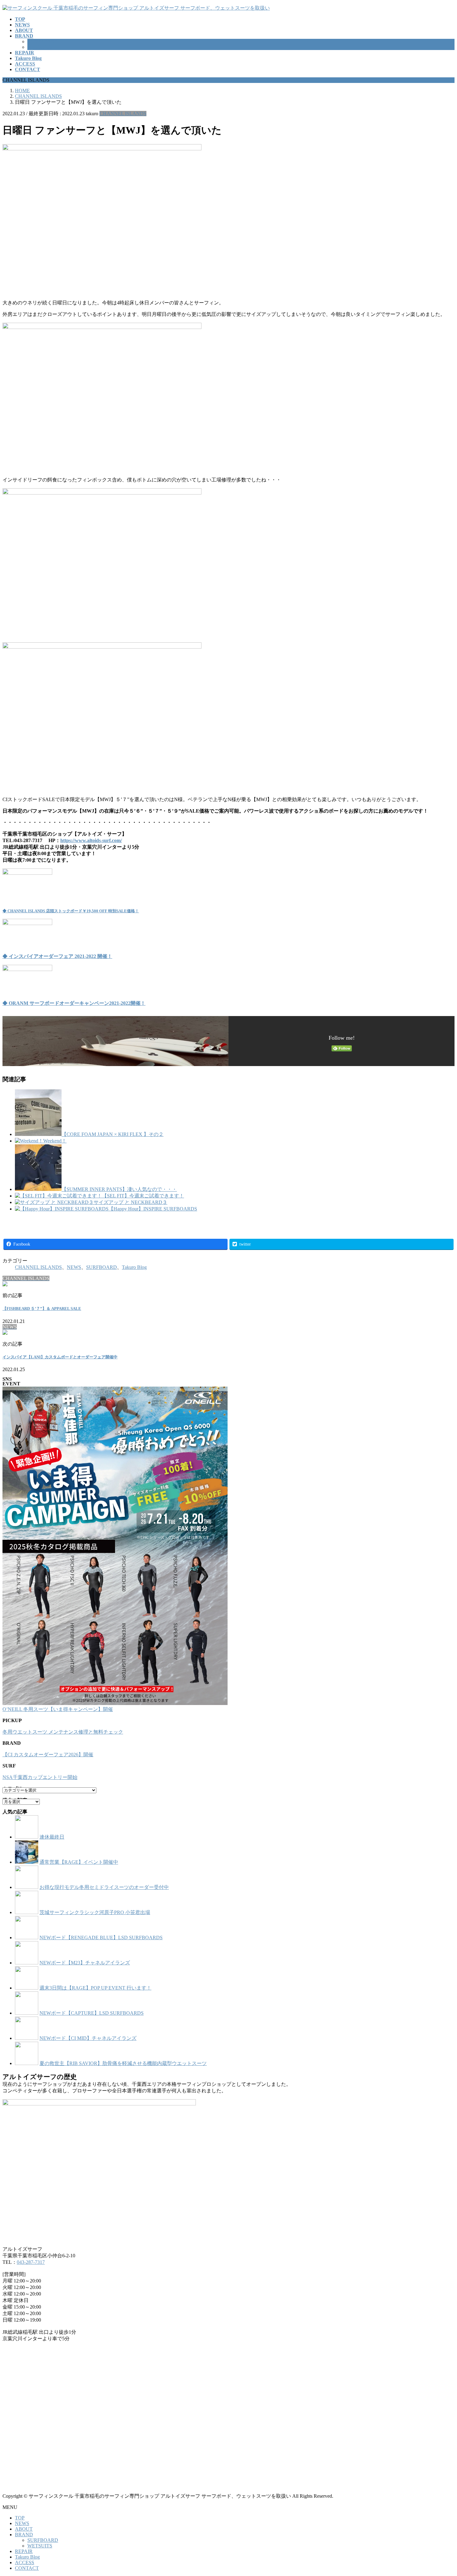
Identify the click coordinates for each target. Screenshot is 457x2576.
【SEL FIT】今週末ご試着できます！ (143, 1196)
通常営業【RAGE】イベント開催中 (79, 1862)
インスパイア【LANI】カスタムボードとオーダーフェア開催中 (60, 1357)
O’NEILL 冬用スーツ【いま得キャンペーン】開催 (58, 1709)
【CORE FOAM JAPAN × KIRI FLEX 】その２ (113, 1134)
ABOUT (24, 2529)
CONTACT (27, 2568)
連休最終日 (52, 1837)
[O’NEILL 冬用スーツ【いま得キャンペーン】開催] (115, 1546)
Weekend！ (55, 1141)
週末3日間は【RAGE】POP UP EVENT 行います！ (95, 1988)
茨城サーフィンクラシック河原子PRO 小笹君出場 (95, 1912)
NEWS (74, 1267)
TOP (20, 2518)
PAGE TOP (442, 2492)
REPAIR (24, 2551)
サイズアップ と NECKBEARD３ (130, 1202)
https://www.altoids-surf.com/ (91, 840)
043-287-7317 (31, 2262)
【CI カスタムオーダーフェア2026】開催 (48, 1755)
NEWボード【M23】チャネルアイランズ (85, 1963)
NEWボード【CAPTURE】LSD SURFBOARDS (92, 2013)
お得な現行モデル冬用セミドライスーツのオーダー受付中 (104, 1887)
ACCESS (25, 2562)
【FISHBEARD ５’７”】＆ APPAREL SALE (42, 1309)
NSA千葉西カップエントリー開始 (40, 1777)
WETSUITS (40, 47)
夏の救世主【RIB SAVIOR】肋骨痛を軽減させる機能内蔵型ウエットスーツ (123, 2063)
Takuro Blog (134, 1267)
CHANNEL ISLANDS (123, 114)
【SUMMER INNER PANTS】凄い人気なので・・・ (119, 1189)
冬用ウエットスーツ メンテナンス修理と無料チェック (63, 1732)
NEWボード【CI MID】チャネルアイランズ (88, 2038)
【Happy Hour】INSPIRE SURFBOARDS (153, 1209)
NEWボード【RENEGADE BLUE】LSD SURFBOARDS (101, 1938)
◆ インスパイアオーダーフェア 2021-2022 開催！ (57, 956)
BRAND (24, 2535)
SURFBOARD (43, 41)
